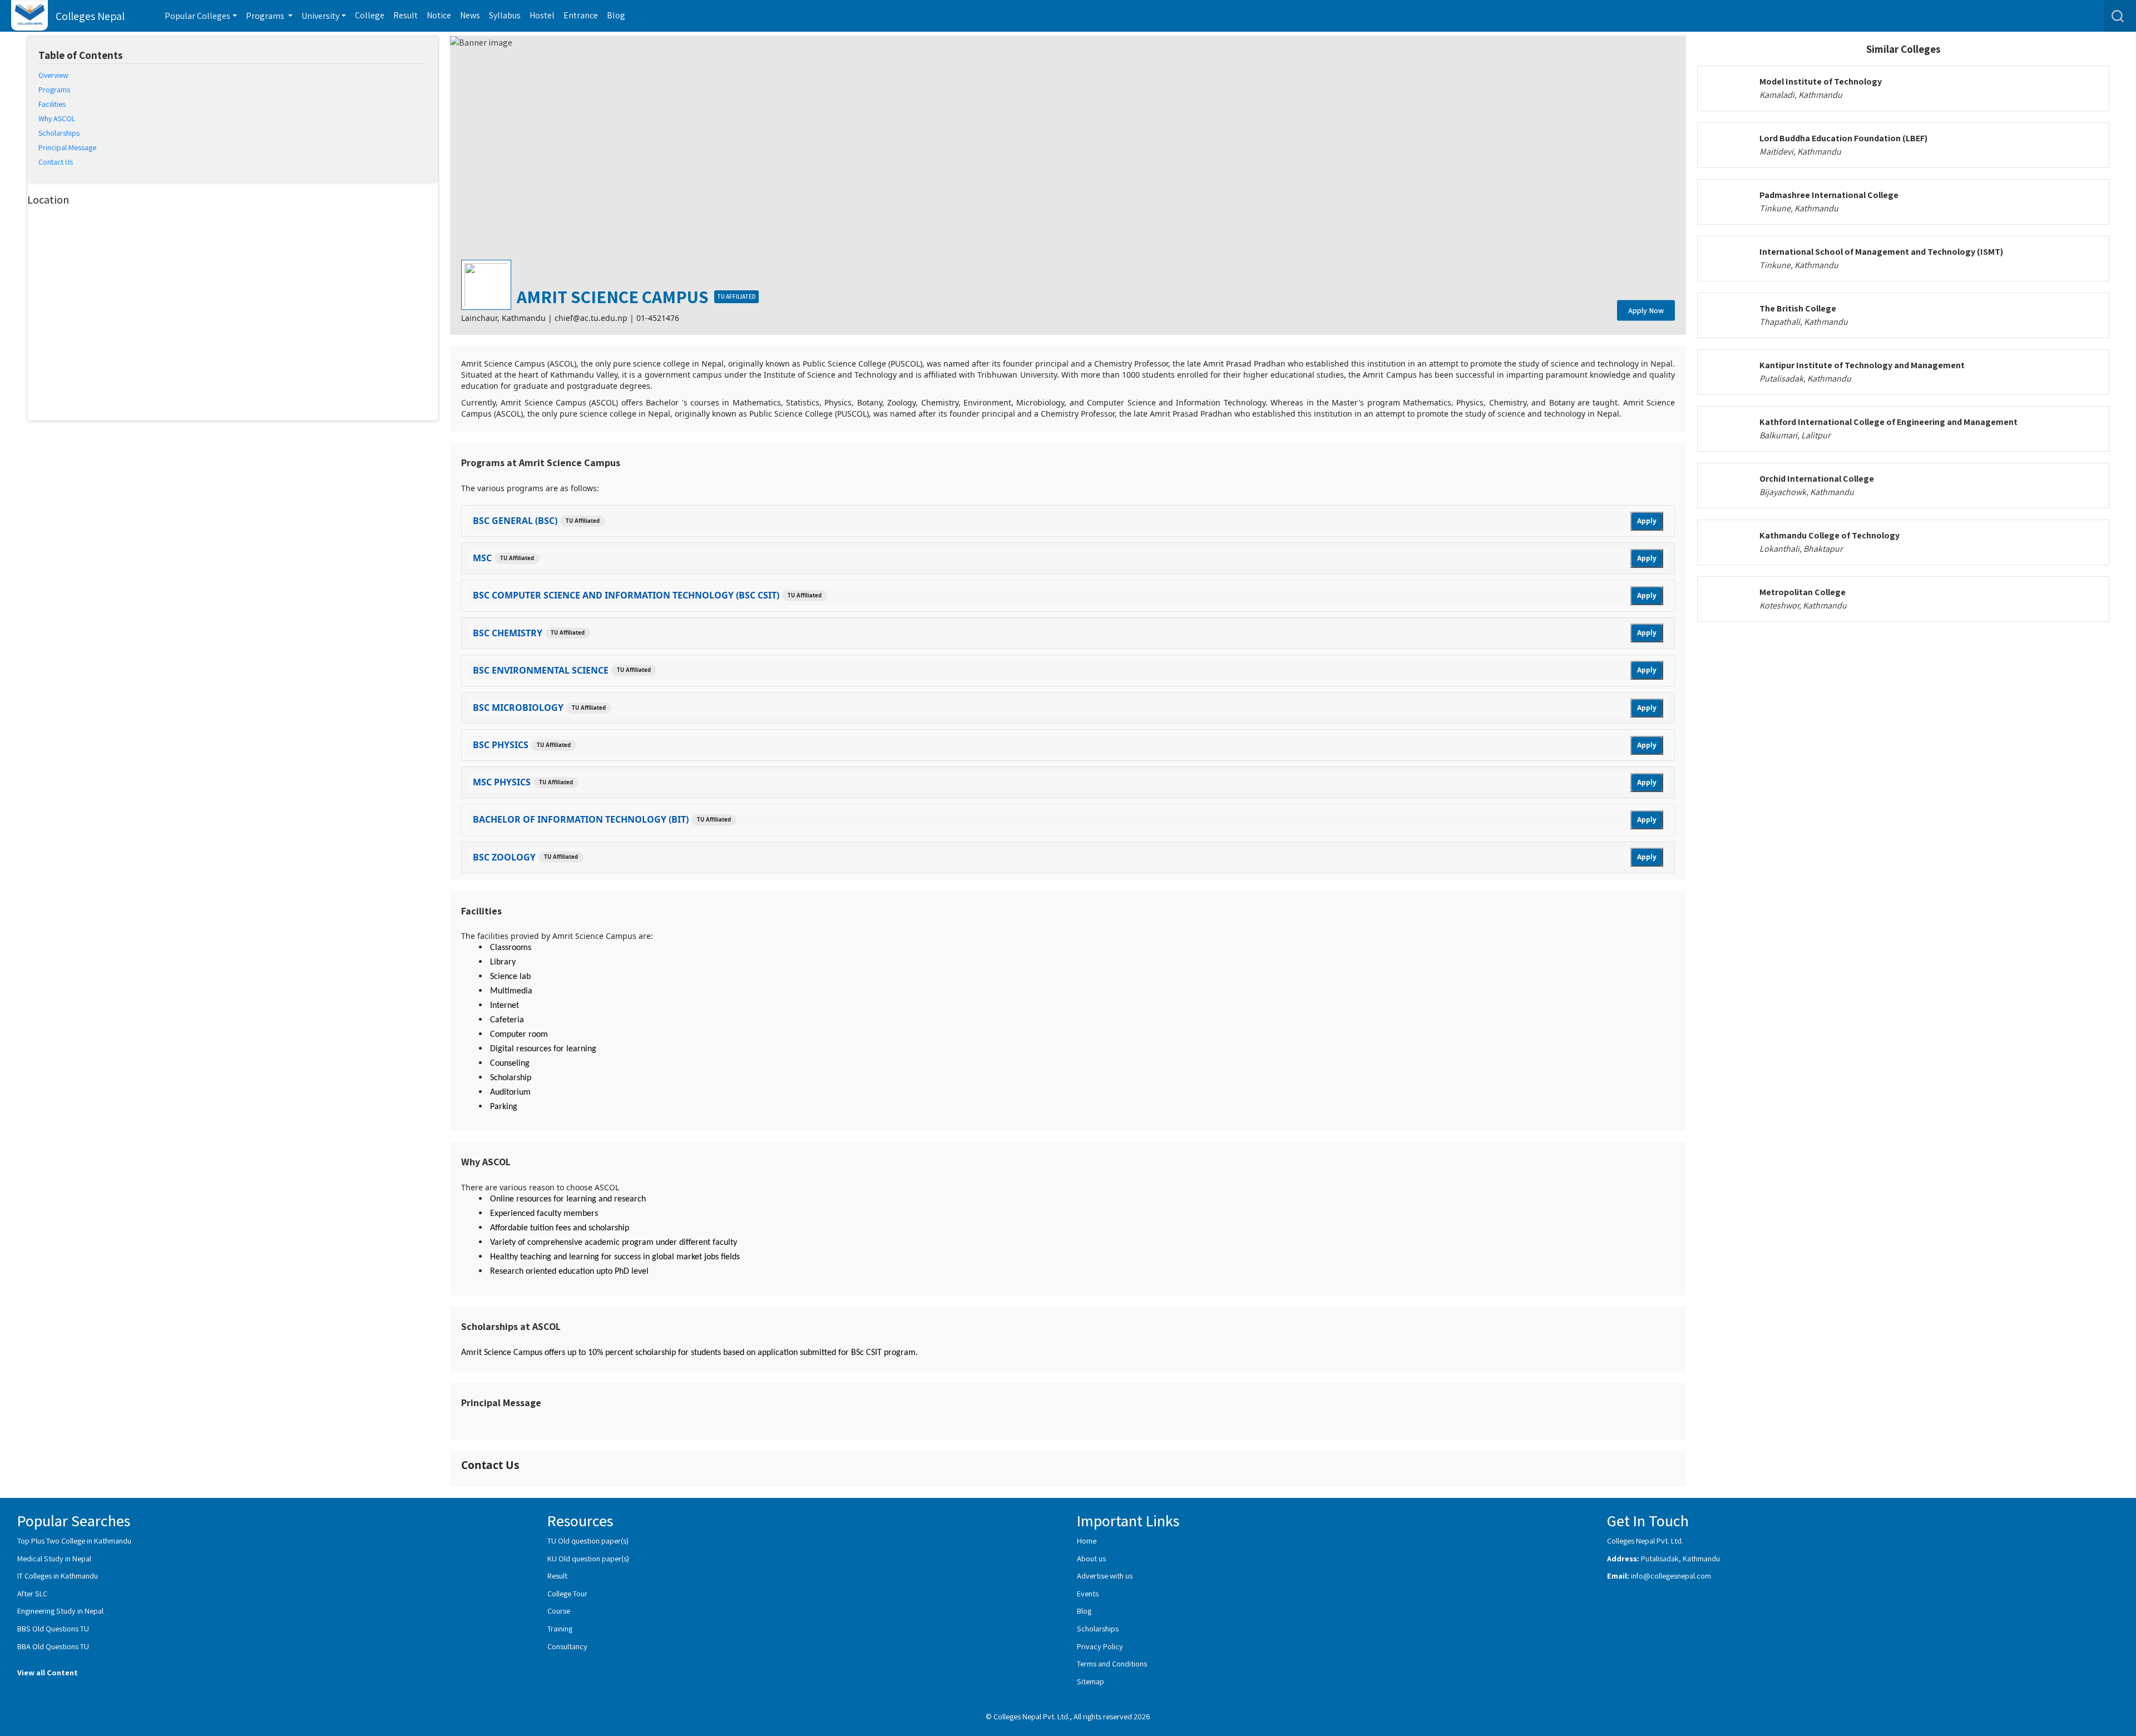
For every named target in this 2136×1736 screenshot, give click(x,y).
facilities (52, 104)
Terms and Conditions (1112, 1663)
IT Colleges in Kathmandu (58, 1576)
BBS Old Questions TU (53, 1628)
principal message (67, 147)
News (470, 15)
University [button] (320, 16)
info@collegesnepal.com (1671, 1576)
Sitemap (1091, 1681)
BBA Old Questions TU (53, 1646)
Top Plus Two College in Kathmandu (74, 1540)
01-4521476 (658, 318)
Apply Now (1646, 310)
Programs (54, 90)
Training (560, 1628)
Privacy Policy (1100, 1646)
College (370, 15)
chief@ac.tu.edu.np (591, 318)
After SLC (32, 1593)
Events (1088, 1593)
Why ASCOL (57, 118)
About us (1091, 1558)
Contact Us (56, 162)
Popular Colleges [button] (197, 16)
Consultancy (567, 1646)
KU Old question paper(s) (588, 1558)
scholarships (59, 133)
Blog (616, 15)
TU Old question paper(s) (588, 1540)
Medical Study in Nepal (54, 1558)
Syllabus (505, 15)
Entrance (581, 15)
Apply (1647, 521)
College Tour (567, 1593)
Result (406, 15)
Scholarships (1098, 1628)
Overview (53, 75)
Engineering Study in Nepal (60, 1611)
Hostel (542, 15)
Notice (439, 15)
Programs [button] (266, 16)
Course (559, 1611)
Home (1087, 1540)
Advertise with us (1105, 1576)
